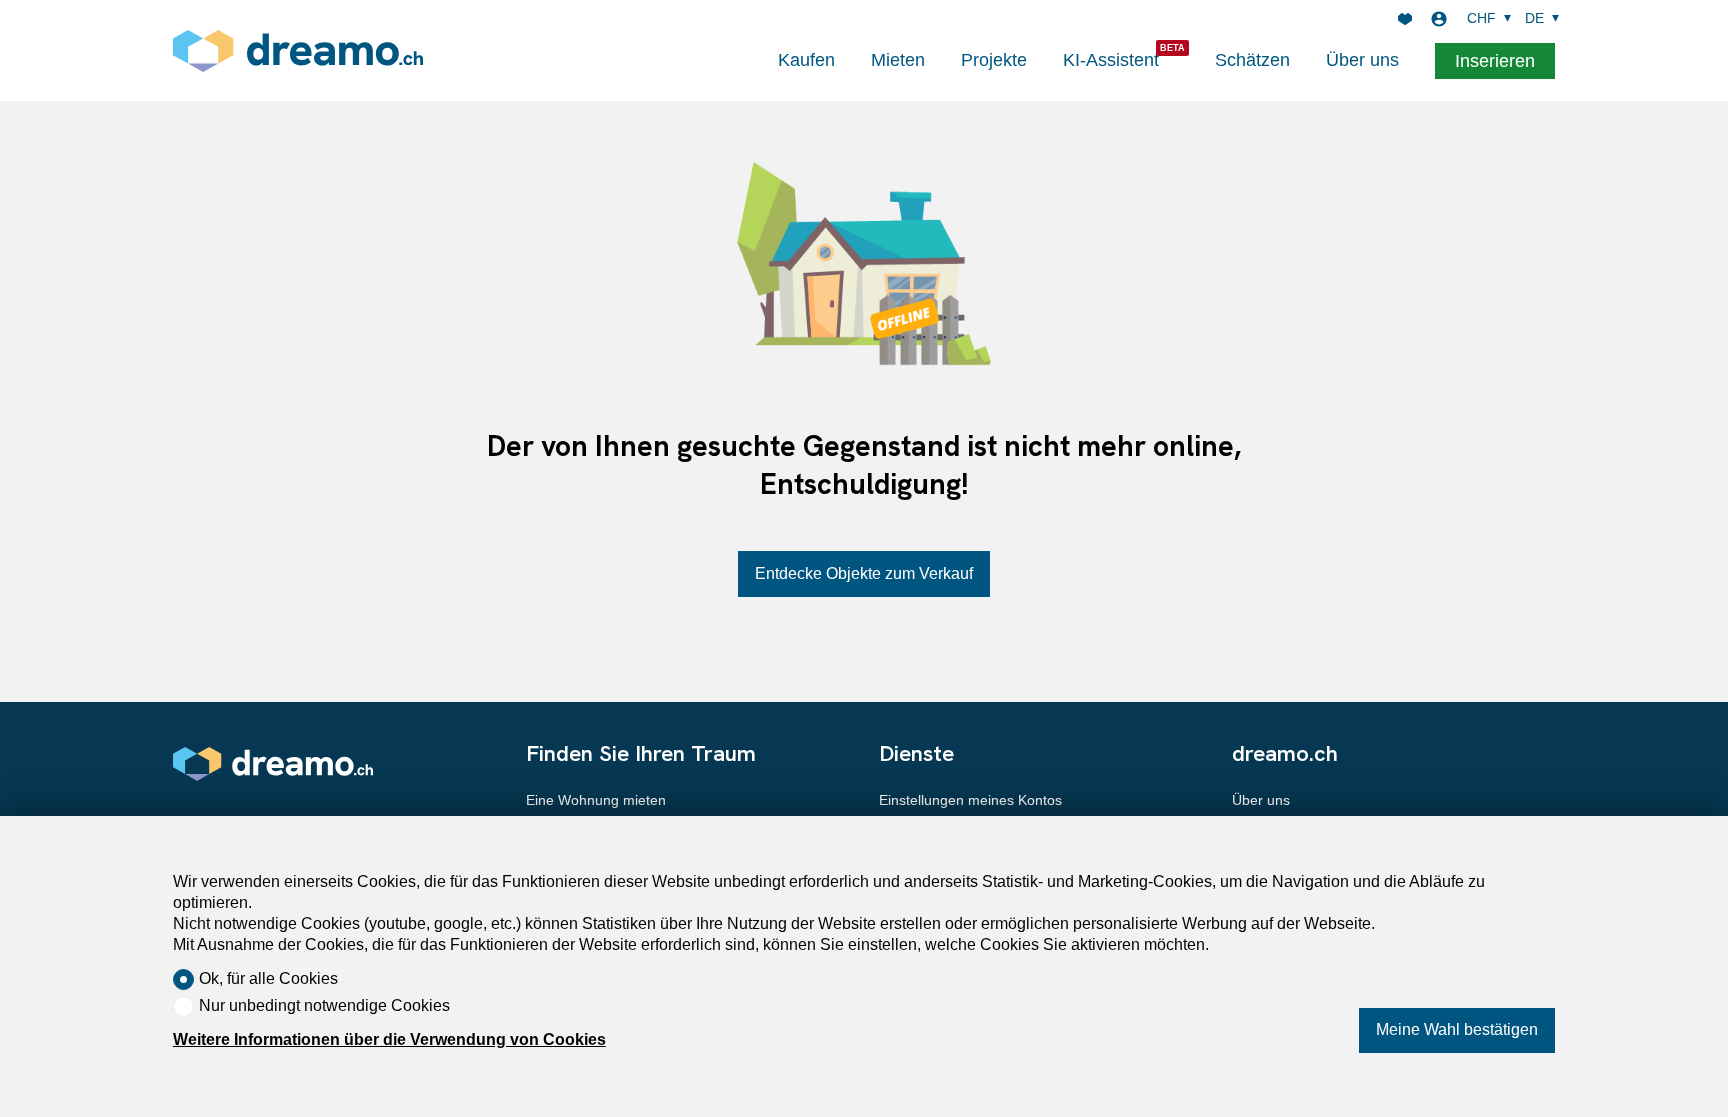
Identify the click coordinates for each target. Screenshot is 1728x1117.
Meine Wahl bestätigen (1457, 1029)
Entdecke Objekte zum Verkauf (864, 573)
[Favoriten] (1405, 19)
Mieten (898, 60)
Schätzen (1252, 60)
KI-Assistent (1111, 60)
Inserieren (1495, 61)
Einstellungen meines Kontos (970, 800)
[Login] (1439, 19)
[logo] (298, 50)
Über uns (1362, 60)
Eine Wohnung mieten (596, 800)
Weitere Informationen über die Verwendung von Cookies (389, 1039)
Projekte (994, 60)
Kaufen (806, 60)
